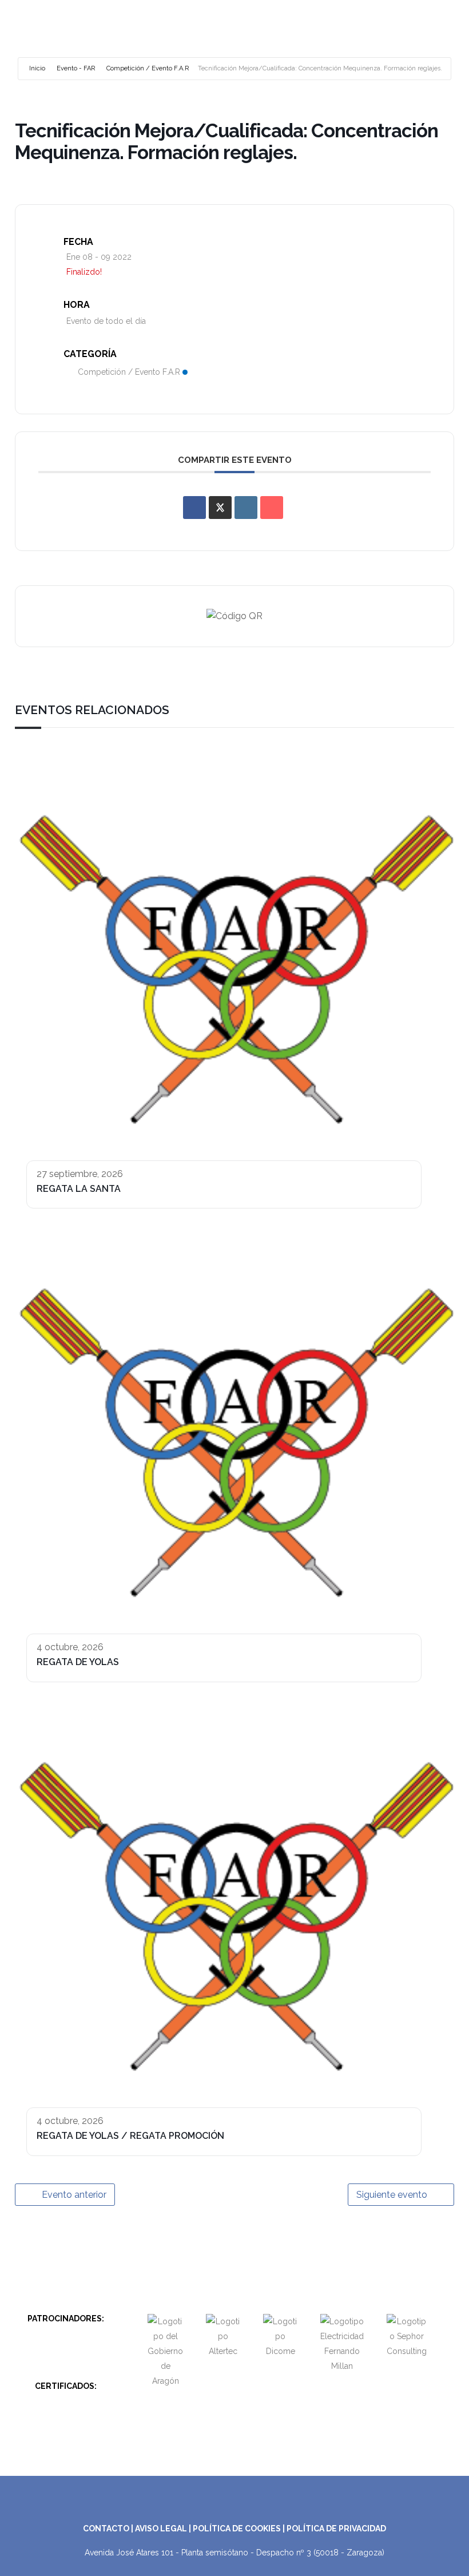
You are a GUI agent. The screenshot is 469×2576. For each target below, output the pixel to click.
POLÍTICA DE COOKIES (237, 2529)
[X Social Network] (220, 508)
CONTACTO (106, 2529)
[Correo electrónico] (272, 508)
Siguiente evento (392, 2195)
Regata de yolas (78, 1662)
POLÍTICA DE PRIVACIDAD (336, 2529)
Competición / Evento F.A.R (148, 68)
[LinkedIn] (246, 508)
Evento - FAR (76, 68)
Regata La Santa (79, 1189)
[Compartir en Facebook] (194, 508)
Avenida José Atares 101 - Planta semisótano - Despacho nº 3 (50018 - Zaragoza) (234, 2553)
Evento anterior (74, 2195)
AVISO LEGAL (161, 2529)
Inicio (37, 68)
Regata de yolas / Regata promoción (130, 2136)
